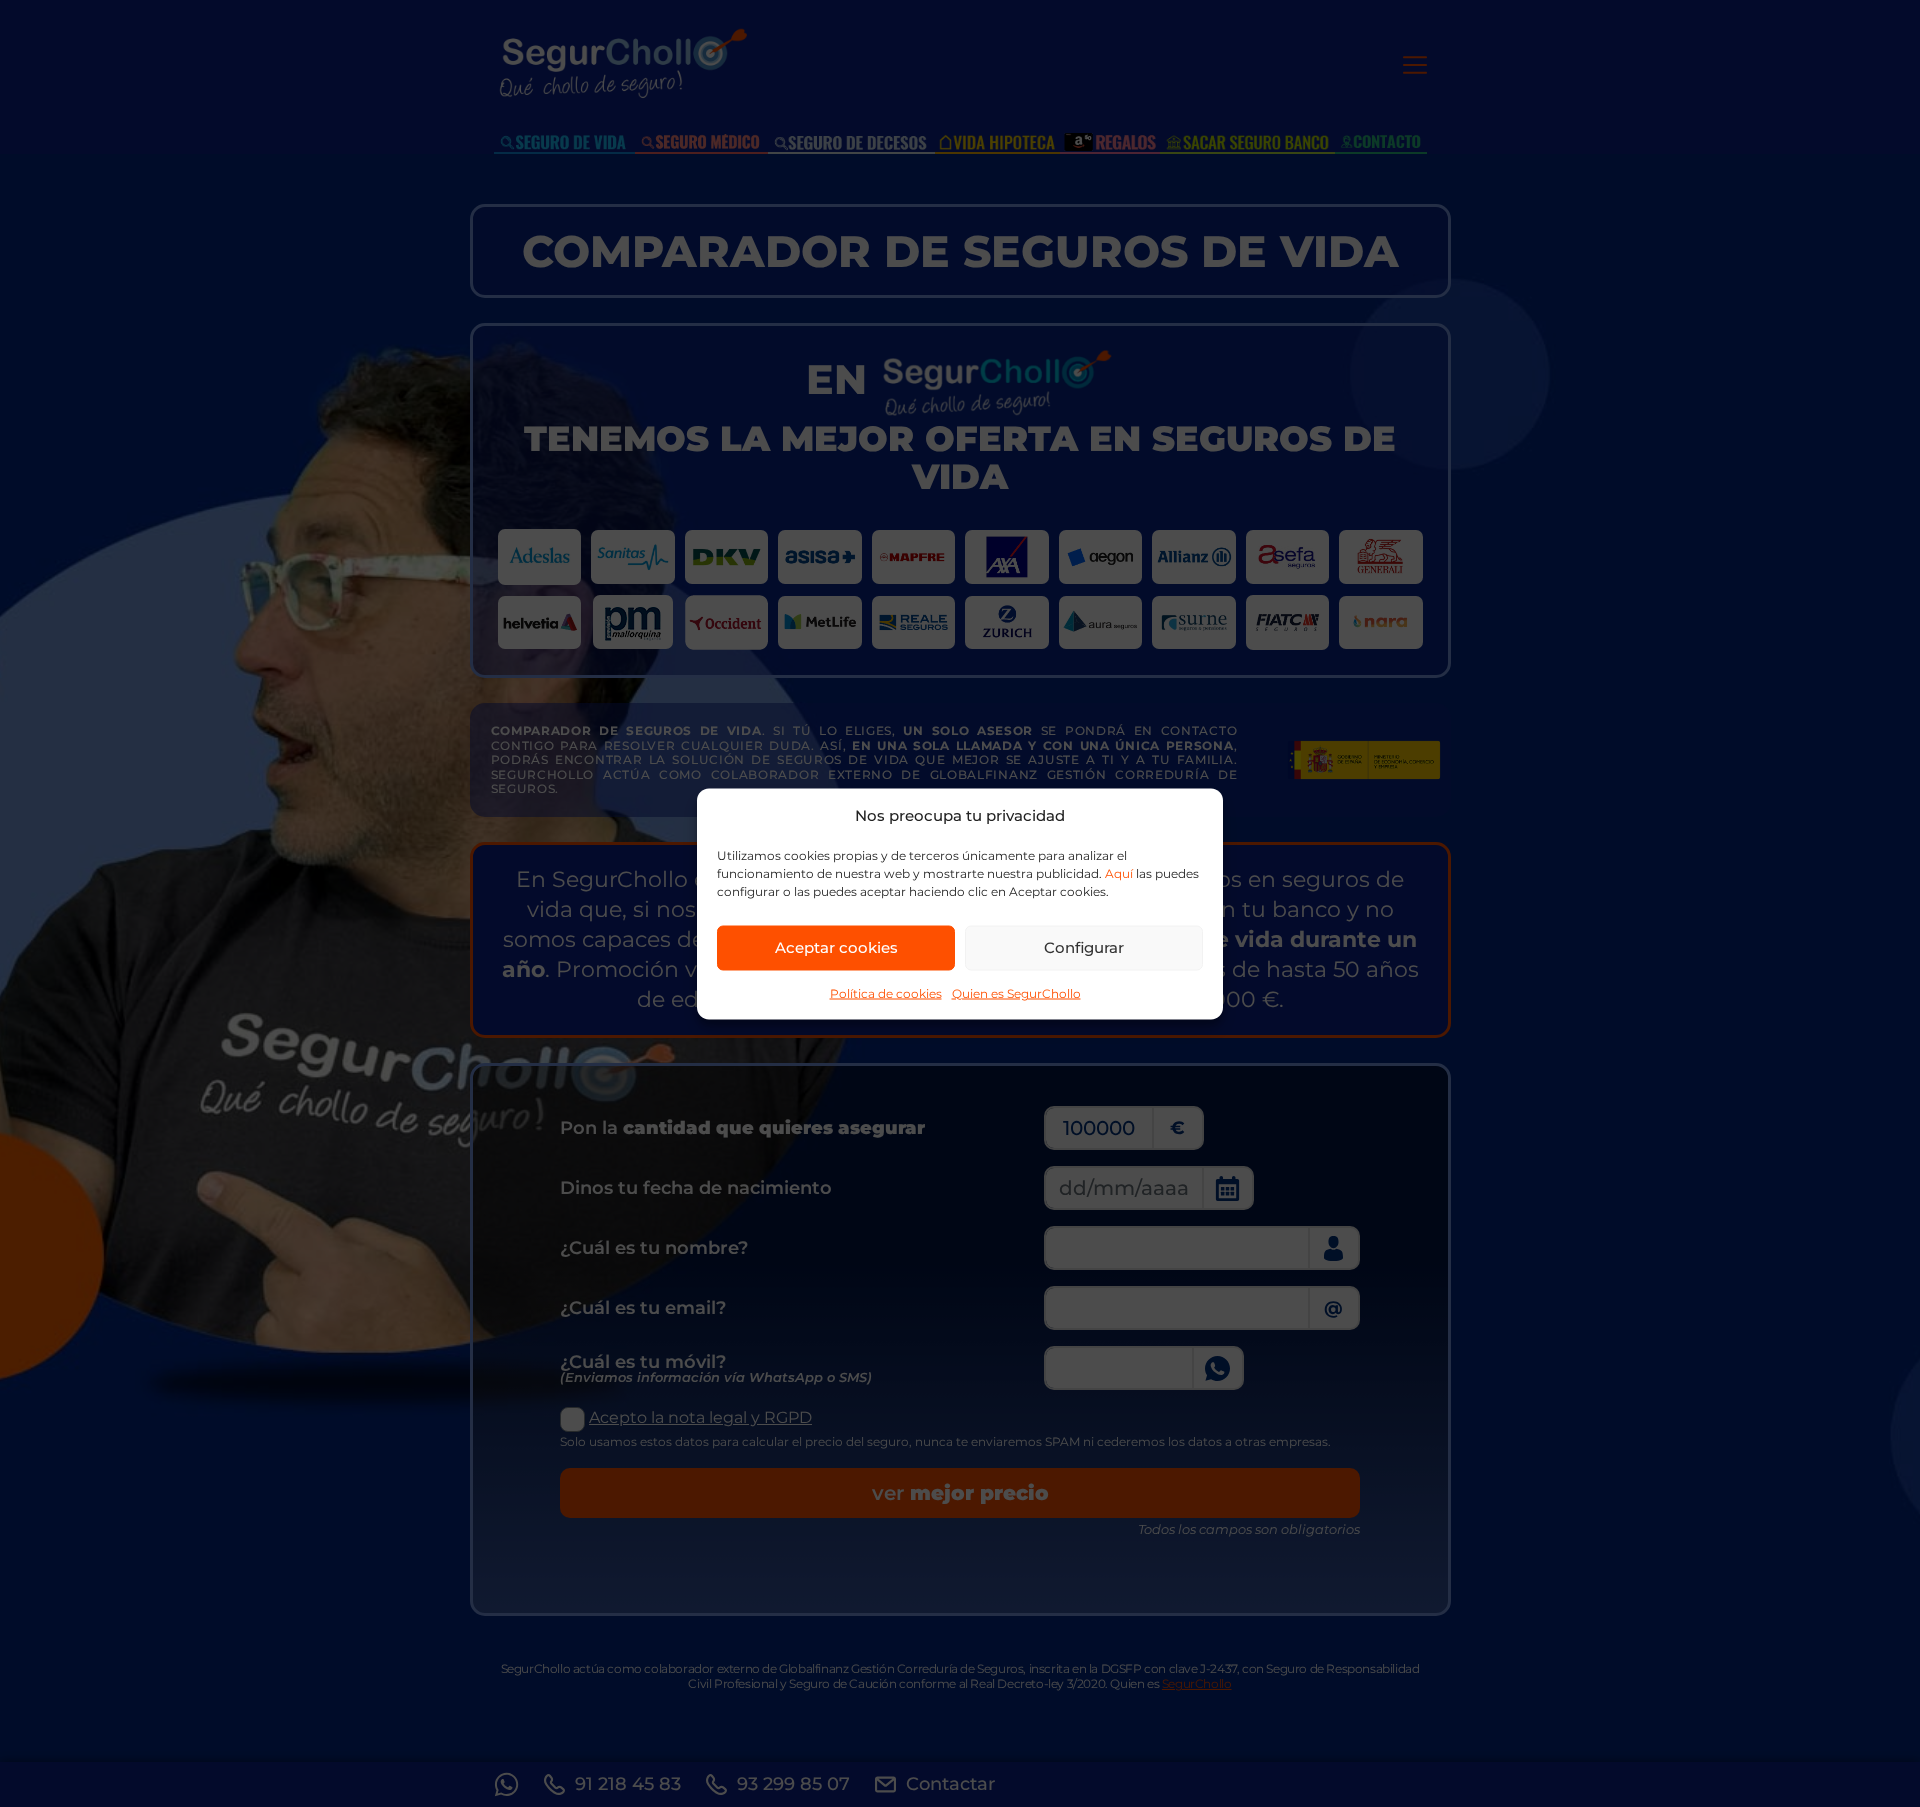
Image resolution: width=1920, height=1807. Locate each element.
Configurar (1084, 947)
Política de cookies (886, 992)
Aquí (1119, 872)
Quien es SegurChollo (1016, 992)
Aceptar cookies (836, 947)
